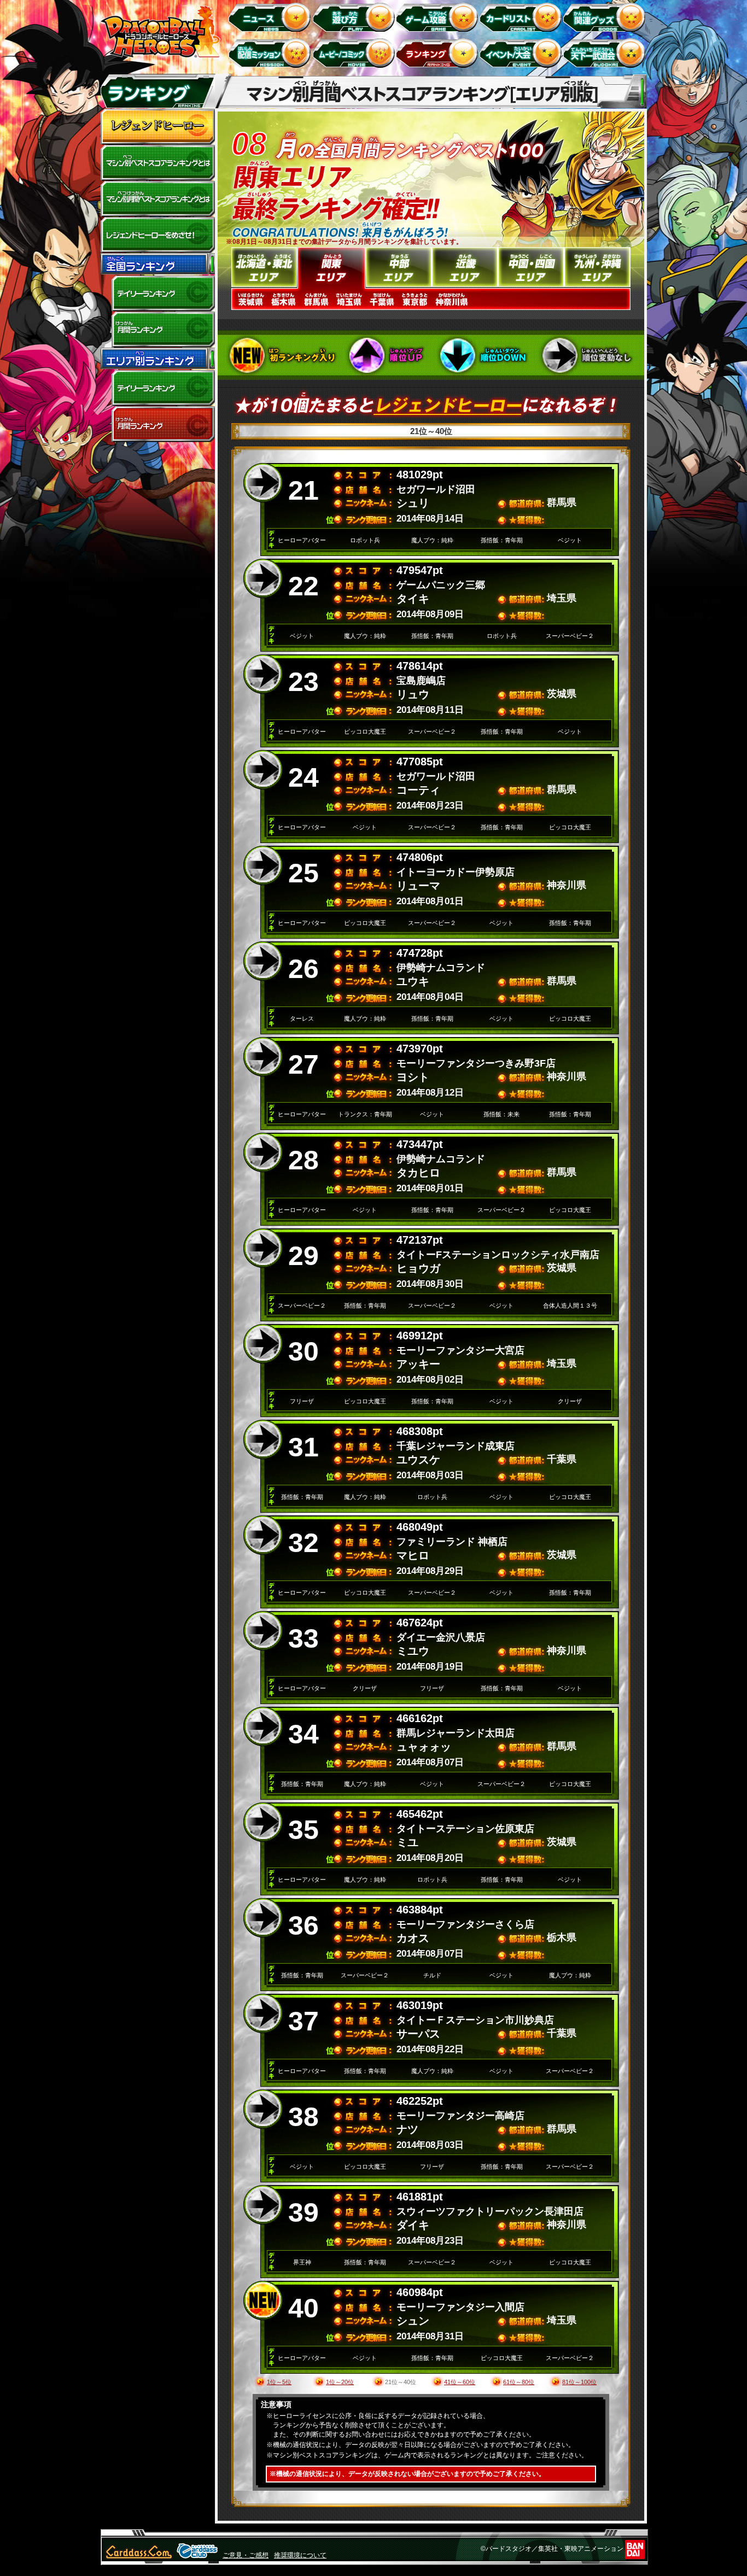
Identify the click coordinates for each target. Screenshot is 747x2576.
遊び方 (355, 17)
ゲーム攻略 (439, 17)
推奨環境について (300, 2555)
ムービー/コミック (355, 53)
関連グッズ (606, 17)
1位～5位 (279, 2382)
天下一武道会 (606, 53)
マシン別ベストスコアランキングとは (157, 163)
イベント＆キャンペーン (523, 53)
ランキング (439, 53)
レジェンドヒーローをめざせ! (157, 235)
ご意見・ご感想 (246, 2555)
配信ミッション (272, 53)
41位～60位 (460, 2382)
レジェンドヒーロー (157, 127)
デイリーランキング (157, 294)
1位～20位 (340, 2382)
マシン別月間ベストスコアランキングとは (157, 199)
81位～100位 (579, 2382)
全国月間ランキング (157, 330)
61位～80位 (519, 2382)
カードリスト (523, 17)
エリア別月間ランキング (157, 424)
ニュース (272, 17)
